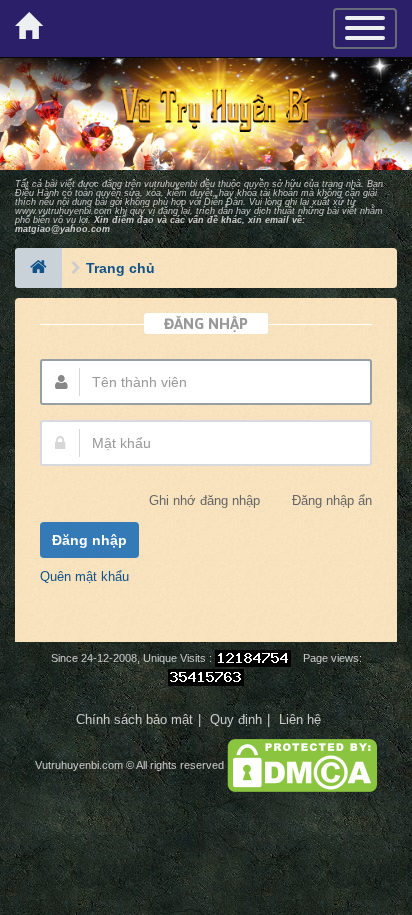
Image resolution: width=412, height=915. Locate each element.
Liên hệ (300, 719)
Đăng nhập (89, 540)
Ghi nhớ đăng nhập (204, 501)
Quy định (236, 719)
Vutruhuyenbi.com (79, 765)
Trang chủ (120, 268)
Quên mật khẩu (84, 576)
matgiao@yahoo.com (62, 229)
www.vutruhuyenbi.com (63, 211)
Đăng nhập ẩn (332, 501)
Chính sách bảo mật (134, 719)
